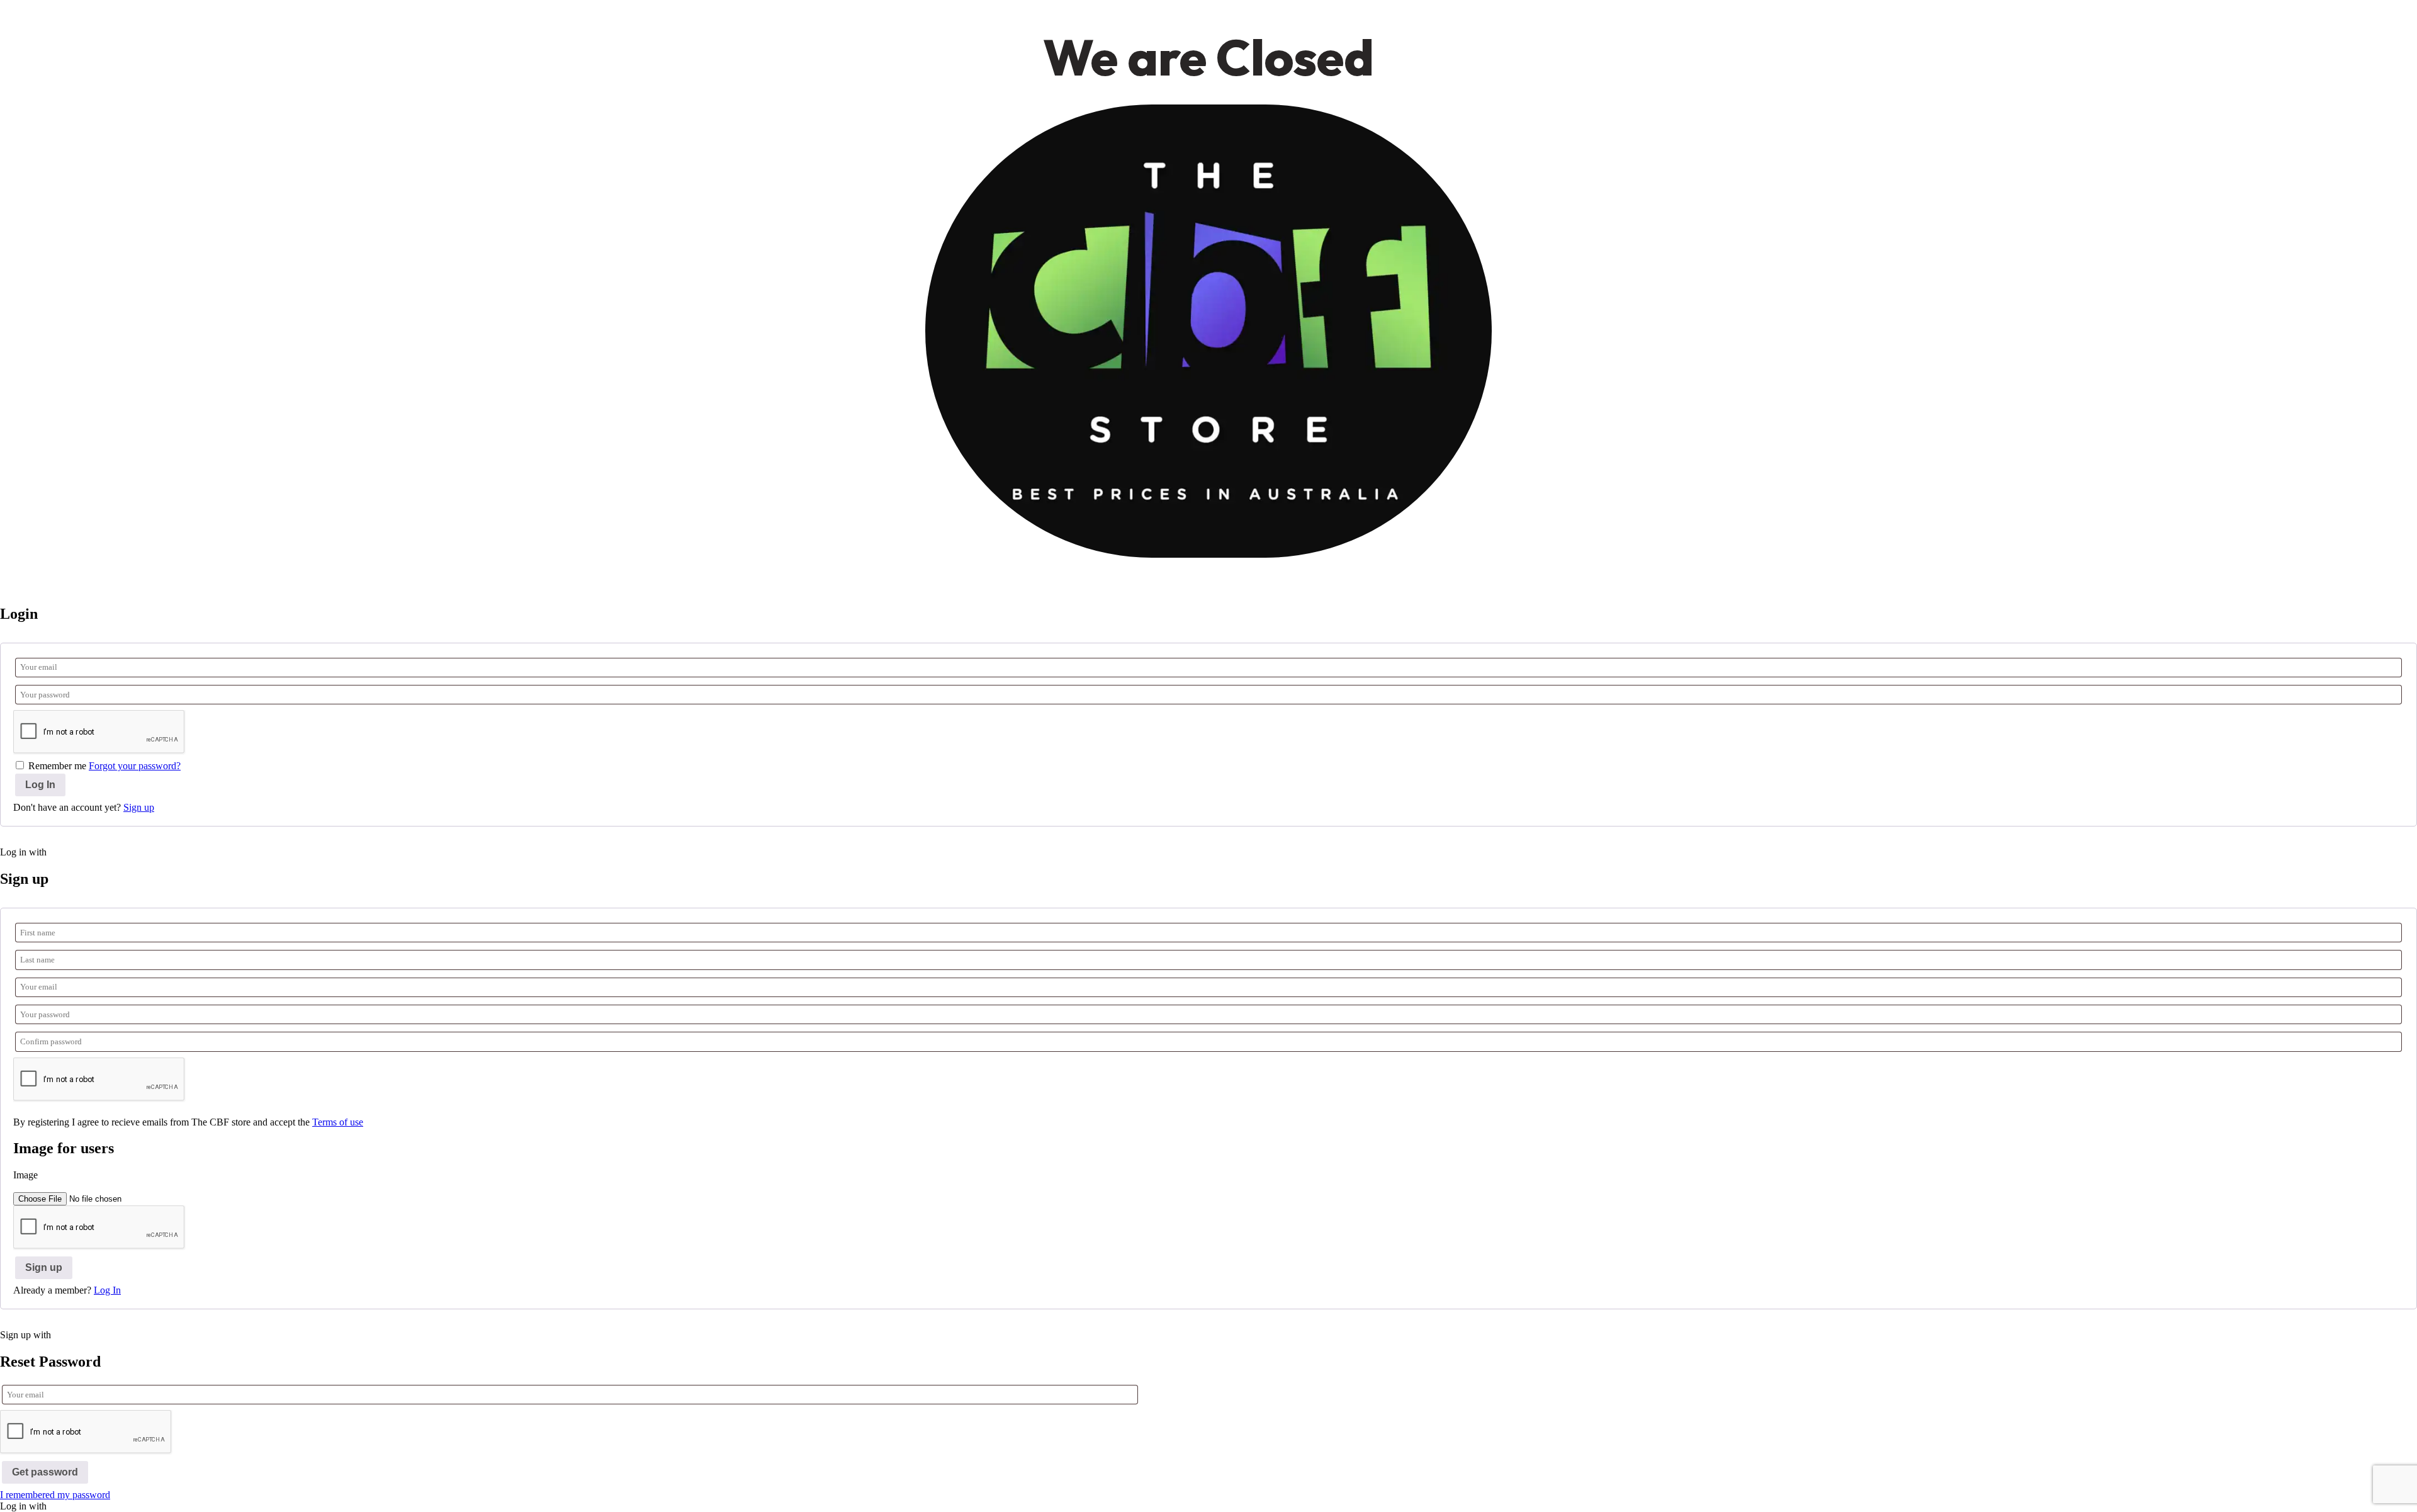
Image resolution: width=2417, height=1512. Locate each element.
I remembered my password (55, 1495)
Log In (107, 1290)
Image (25, 1175)
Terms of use (338, 1122)
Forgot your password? (135, 766)
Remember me (57, 766)
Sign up (139, 807)
